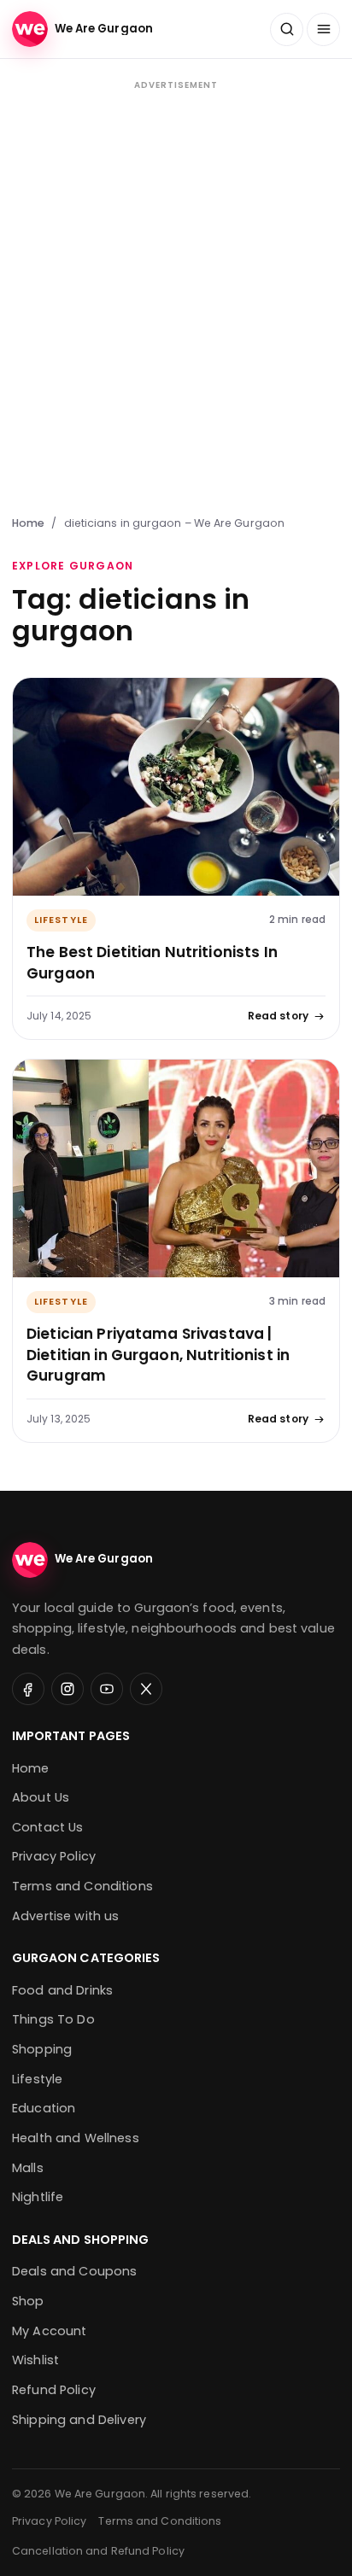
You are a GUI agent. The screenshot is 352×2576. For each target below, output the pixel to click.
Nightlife (38, 2197)
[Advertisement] (176, 295)
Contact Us (47, 1827)
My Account (49, 2331)
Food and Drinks (62, 1990)
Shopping (42, 2049)
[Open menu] (323, 29)
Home (28, 523)
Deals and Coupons (74, 2271)
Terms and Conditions (82, 1886)
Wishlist (35, 2360)
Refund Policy (54, 2390)
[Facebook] (28, 1689)
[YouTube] (107, 1689)
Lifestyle (61, 920)
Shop (28, 2301)
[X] (146, 1689)
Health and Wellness (76, 2138)
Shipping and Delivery (79, 2420)
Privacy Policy (54, 1856)
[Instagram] (67, 1689)
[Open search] (287, 29)
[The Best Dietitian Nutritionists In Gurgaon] (176, 787)
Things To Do (53, 2019)
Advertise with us (65, 1916)
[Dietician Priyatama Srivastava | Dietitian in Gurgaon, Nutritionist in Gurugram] (176, 1168)
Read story (278, 1016)
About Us (41, 1797)
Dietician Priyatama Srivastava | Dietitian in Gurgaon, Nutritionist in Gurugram (158, 1355)
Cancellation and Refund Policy (98, 2551)
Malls (28, 2168)
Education (44, 2108)
